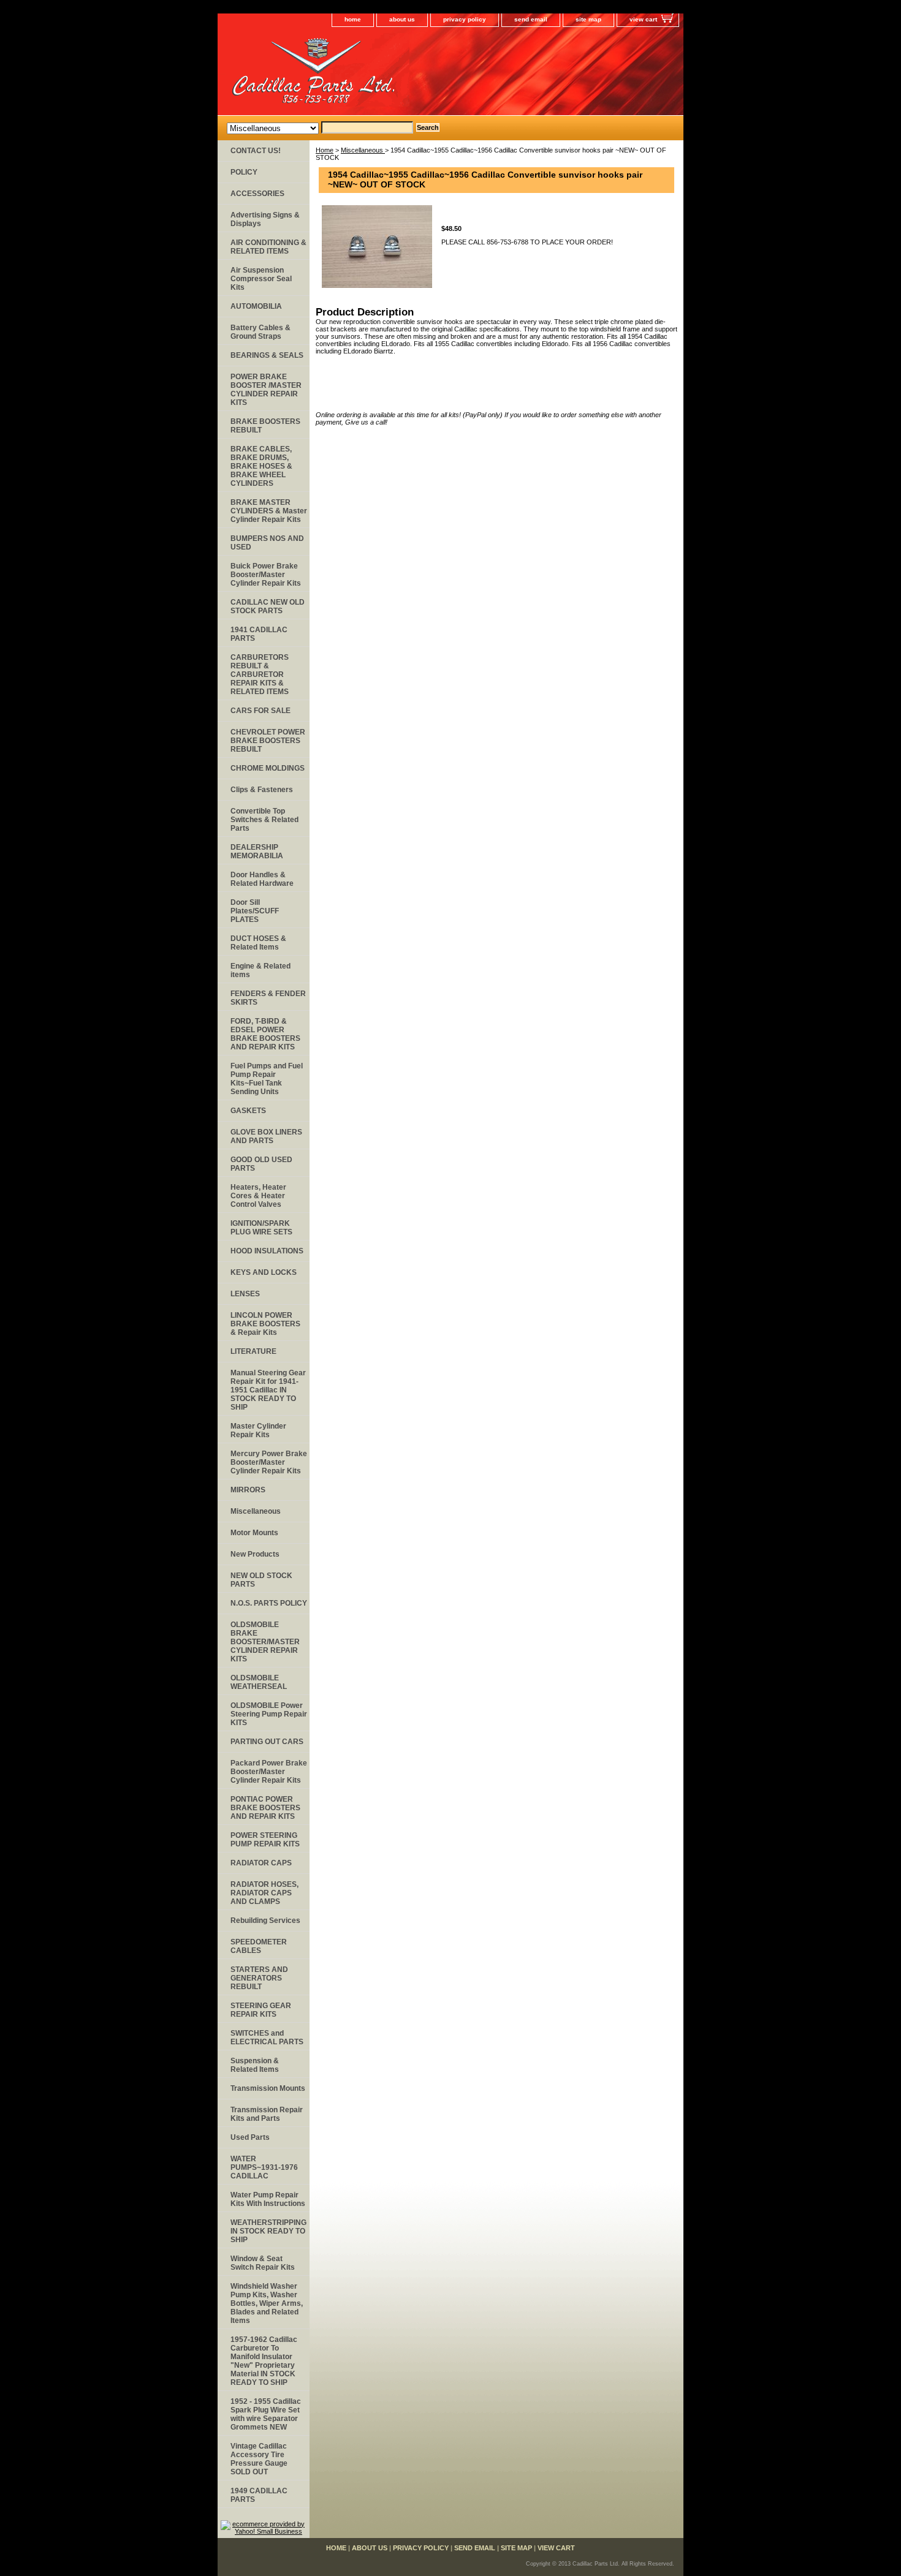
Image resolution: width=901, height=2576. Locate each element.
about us (402, 19)
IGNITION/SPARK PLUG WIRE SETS (261, 1228)
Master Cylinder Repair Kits (258, 1430)
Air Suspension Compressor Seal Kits (261, 279)
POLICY (244, 172)
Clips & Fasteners (262, 790)
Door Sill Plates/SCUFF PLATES (255, 911)
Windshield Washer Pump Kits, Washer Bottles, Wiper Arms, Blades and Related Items (267, 2303)
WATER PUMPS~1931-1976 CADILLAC (264, 2167)
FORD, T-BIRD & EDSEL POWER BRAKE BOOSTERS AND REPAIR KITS (265, 1034)
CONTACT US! (256, 151)
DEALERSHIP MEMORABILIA (257, 852)
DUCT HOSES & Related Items (258, 943)
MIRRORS (248, 1490)
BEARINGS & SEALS (267, 355)
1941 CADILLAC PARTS (259, 634)
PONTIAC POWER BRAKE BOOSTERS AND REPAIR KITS (265, 1808)
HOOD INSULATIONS (267, 1251)
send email (531, 19)
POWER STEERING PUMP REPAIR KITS (265, 1840)
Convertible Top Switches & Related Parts (264, 820)
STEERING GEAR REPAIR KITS (261, 2010)
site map (588, 19)
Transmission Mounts (268, 2088)
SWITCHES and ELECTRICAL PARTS (267, 2038)
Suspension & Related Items (255, 2065)
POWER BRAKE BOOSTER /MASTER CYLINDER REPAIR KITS (266, 390)
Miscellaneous (363, 150)
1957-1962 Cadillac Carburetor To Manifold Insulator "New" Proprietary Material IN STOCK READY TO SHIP (264, 2361)
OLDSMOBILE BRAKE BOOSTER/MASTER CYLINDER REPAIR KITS (265, 1642)
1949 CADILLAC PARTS (259, 2495)
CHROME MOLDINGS (268, 768)
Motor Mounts (254, 1533)
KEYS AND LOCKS (264, 1272)
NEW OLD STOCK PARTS (261, 1580)
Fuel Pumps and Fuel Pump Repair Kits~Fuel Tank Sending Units (267, 1079)
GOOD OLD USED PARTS (261, 1164)
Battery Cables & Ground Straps (260, 332)
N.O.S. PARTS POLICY (269, 1603)
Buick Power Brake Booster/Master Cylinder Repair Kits (266, 575)
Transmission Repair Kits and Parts (267, 2114)
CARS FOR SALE (260, 711)
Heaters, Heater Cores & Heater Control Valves (258, 1196)
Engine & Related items (260, 970)
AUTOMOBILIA (256, 306)
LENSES (245, 1294)
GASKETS (248, 1111)
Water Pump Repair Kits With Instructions (268, 2199)
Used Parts (250, 2137)
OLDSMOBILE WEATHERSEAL (259, 1682)
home (353, 19)
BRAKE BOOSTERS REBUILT (265, 426)
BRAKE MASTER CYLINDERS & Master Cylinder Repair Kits (269, 511)
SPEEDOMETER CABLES (259, 1946)
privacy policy (465, 19)
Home (325, 150)
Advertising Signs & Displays (265, 219)
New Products (255, 1554)
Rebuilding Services (265, 1921)
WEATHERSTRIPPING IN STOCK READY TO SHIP (268, 2231)
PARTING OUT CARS (267, 1742)
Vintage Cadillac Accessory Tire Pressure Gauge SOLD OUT (259, 2459)
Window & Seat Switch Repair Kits (263, 2263)
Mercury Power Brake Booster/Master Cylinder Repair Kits (269, 1462)
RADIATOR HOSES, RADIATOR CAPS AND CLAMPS (264, 1893)
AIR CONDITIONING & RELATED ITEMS (268, 247)
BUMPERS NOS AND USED (267, 543)
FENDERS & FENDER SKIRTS (268, 998)
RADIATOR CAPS (261, 1863)
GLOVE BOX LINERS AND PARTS (266, 1136)
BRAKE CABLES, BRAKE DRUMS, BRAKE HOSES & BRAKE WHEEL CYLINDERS (261, 466)
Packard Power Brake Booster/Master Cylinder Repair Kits (269, 1772)
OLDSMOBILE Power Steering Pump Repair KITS (269, 1714)
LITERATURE (253, 1351)
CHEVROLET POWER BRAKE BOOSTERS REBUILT (268, 741)
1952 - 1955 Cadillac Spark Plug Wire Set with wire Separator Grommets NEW (266, 2414)
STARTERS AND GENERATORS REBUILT (259, 1978)
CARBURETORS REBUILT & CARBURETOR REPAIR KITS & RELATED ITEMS (260, 674)
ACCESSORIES (257, 194)
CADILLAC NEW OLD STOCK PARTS (268, 606)
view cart (643, 19)
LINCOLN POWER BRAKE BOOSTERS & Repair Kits (265, 1324)
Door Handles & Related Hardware (262, 879)
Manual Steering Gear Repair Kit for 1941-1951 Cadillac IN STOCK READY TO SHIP (268, 1390)
